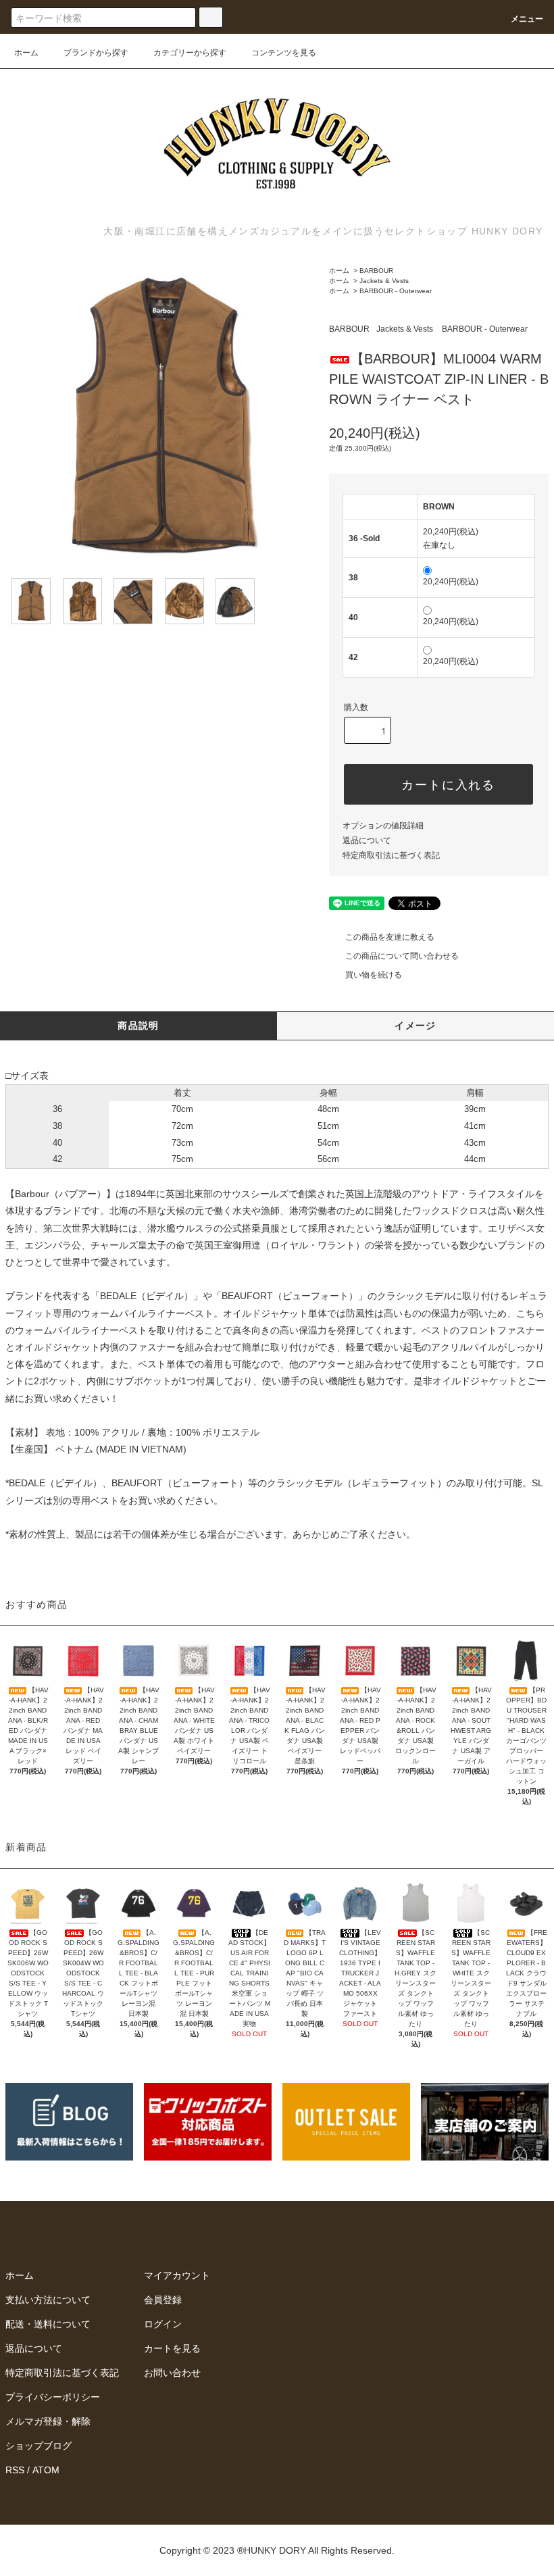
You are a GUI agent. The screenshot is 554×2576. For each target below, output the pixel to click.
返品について (367, 840)
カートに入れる (448, 784)
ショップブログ (39, 2446)
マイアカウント (177, 2275)
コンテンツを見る (284, 53)
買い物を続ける (374, 975)
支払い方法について (48, 2300)
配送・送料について (48, 2324)
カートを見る (172, 2348)
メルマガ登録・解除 (48, 2421)
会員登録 (163, 2300)
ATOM (46, 2470)
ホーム (26, 53)
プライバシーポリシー (53, 2397)
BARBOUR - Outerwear (396, 291)
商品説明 (138, 1026)
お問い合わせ (172, 2373)
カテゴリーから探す (190, 53)
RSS (15, 2470)
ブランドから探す (96, 53)
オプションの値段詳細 (383, 826)
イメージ (415, 1026)
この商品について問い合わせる (402, 956)
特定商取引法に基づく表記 (391, 855)
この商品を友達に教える (390, 937)
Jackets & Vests (384, 281)
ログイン (163, 2324)
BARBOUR (376, 271)
